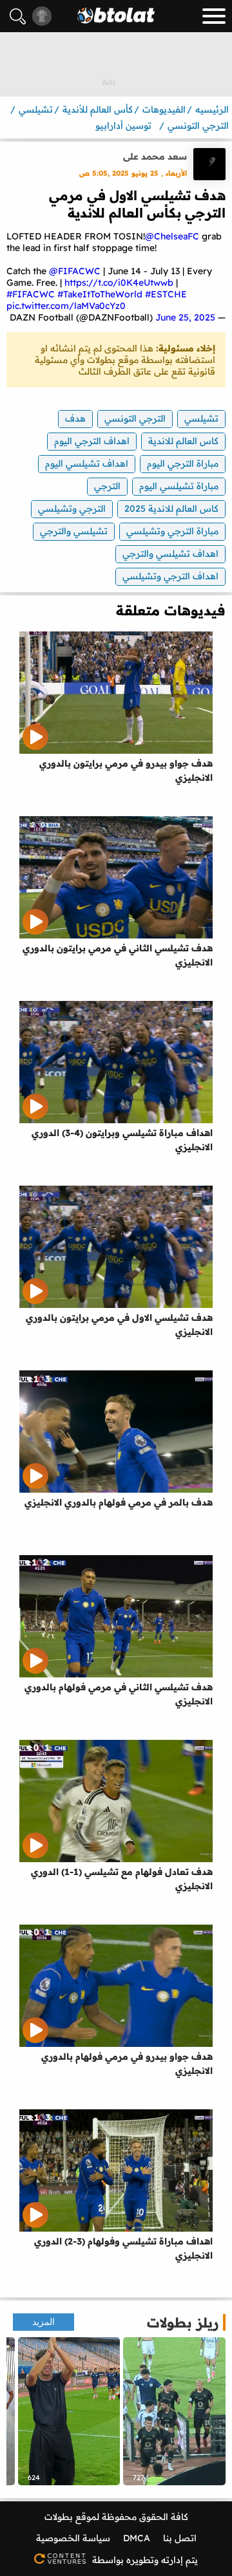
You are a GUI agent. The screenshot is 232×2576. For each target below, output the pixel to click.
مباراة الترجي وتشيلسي (172, 531)
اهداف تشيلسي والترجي (170, 554)
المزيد (43, 2322)
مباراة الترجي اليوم (183, 463)
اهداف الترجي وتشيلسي (170, 576)
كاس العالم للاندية (183, 441)
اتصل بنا (180, 2538)
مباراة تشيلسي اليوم (179, 486)
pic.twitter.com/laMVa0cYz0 (66, 306)
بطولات (59, 2517)
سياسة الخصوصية (73, 2538)
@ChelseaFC (172, 236)
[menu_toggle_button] (214, 16)
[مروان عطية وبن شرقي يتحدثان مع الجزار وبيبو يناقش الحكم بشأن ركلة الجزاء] (174, 2411)
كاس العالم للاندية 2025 (171, 509)
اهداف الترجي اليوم (92, 441)
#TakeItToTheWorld (100, 294)
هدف (75, 418)
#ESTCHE (166, 294)
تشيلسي (201, 418)
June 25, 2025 (185, 317)
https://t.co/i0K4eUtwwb (119, 283)
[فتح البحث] (18, 16)
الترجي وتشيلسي (72, 509)
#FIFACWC (31, 294)
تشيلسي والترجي (74, 531)
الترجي (107, 486)
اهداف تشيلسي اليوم (87, 463)
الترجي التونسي (135, 418)
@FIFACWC (75, 271)
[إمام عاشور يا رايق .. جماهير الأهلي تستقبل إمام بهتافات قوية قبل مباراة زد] (69, 2411)
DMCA (137, 2538)
